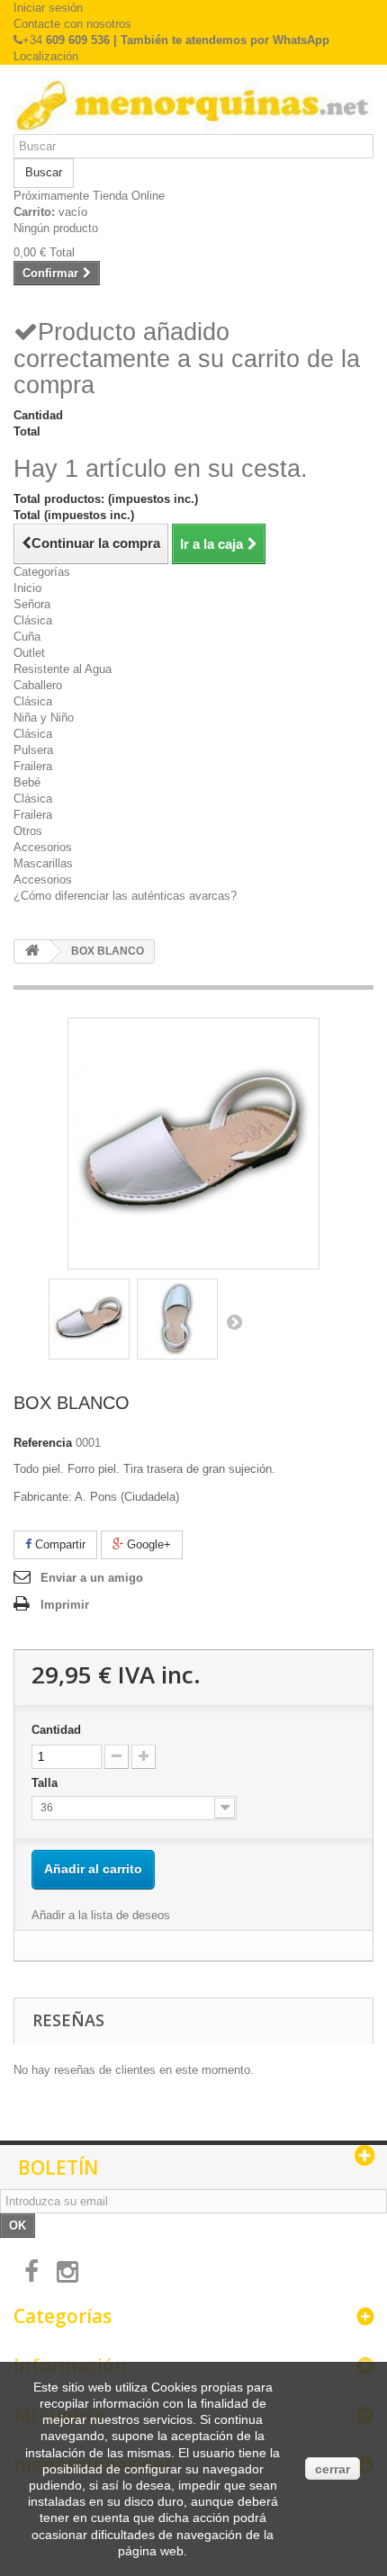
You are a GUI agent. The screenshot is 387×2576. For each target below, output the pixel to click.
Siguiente (234, 1322)
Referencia (43, 1443)
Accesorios (43, 847)
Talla (46, 1783)
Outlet (29, 653)
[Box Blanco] (89, 1319)
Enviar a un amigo (92, 1578)
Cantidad (56, 1730)
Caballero (38, 685)
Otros (28, 831)
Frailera (33, 766)
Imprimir (65, 1605)
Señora (32, 604)
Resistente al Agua (63, 669)
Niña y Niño (44, 718)
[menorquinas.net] (193, 106)
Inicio (27, 588)
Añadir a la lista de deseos (101, 1915)
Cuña (27, 637)
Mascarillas (43, 863)
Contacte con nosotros (72, 24)
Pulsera (33, 750)
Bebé (27, 782)
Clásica (33, 620)
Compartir (58, 1544)
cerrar (333, 2469)
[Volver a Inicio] (32, 951)
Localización (46, 56)
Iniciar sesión (48, 8)
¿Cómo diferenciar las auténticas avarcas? (125, 896)
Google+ (147, 1544)
